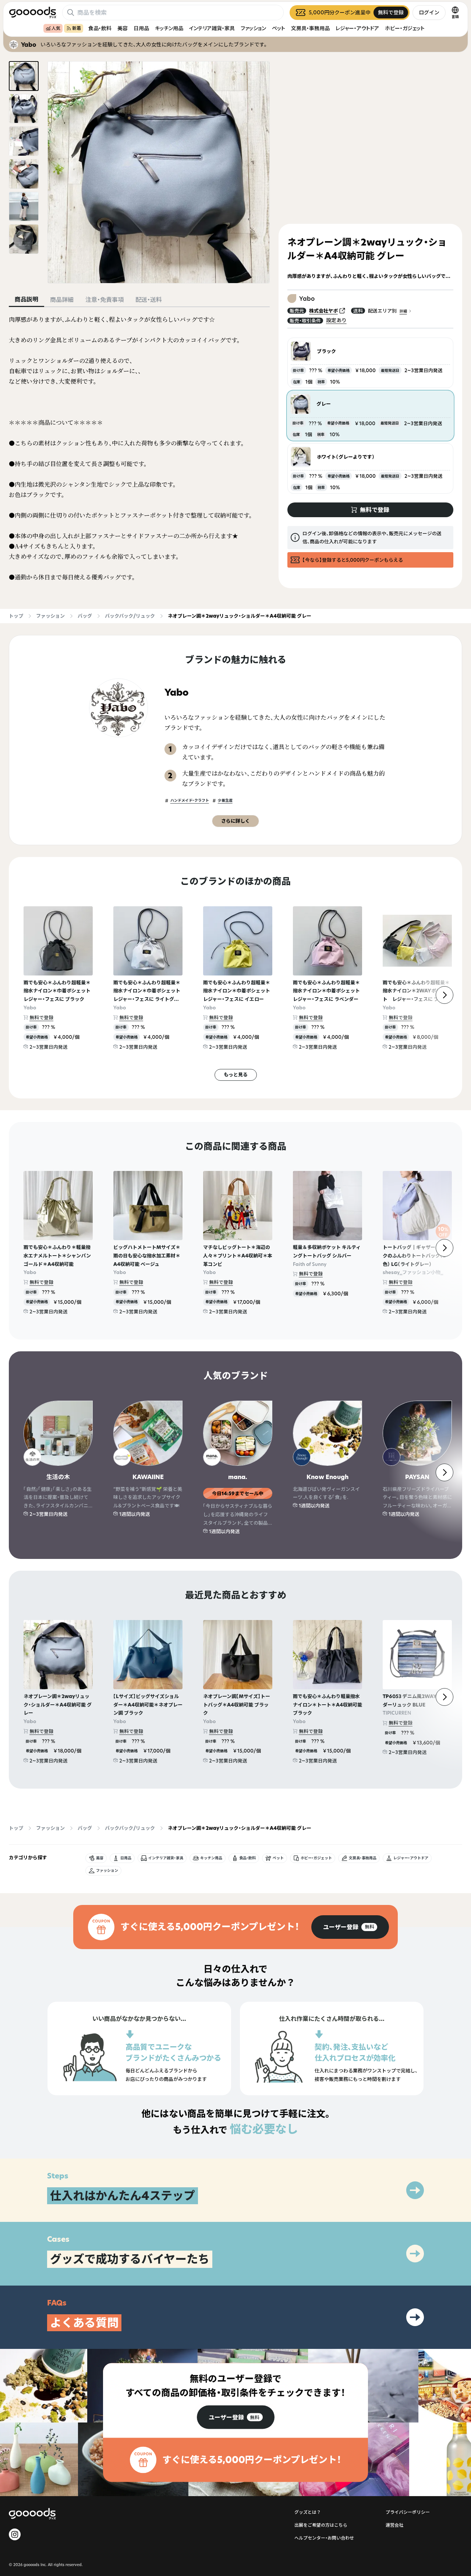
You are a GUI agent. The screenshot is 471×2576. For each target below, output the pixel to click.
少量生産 (225, 800)
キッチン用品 (169, 28)
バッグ (85, 616)
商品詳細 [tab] (62, 300)
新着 (77, 28)
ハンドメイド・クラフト (190, 800)
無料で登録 (41, 1017)
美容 (123, 28)
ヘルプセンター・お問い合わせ (324, 2538)
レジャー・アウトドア (357, 28)
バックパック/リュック (130, 616)
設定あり (336, 320)
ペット (279, 28)
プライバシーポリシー (408, 2512)
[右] (445, 995)
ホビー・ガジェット (405, 28)
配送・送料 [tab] (149, 300)
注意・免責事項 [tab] (105, 300)
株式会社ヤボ (323, 311)
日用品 (141, 28)
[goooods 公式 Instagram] (15, 2534)
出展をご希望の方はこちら (321, 2525)
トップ (16, 616)
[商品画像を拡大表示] (159, 172)
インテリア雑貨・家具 (212, 28)
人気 (56, 28)
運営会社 (394, 2525)
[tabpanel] (139, 448)
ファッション (253, 28)
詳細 (403, 311)
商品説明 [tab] (26, 299)
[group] (350, 1927)
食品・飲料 (100, 28)
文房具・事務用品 (310, 28)
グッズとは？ (308, 2512)
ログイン (429, 12)
